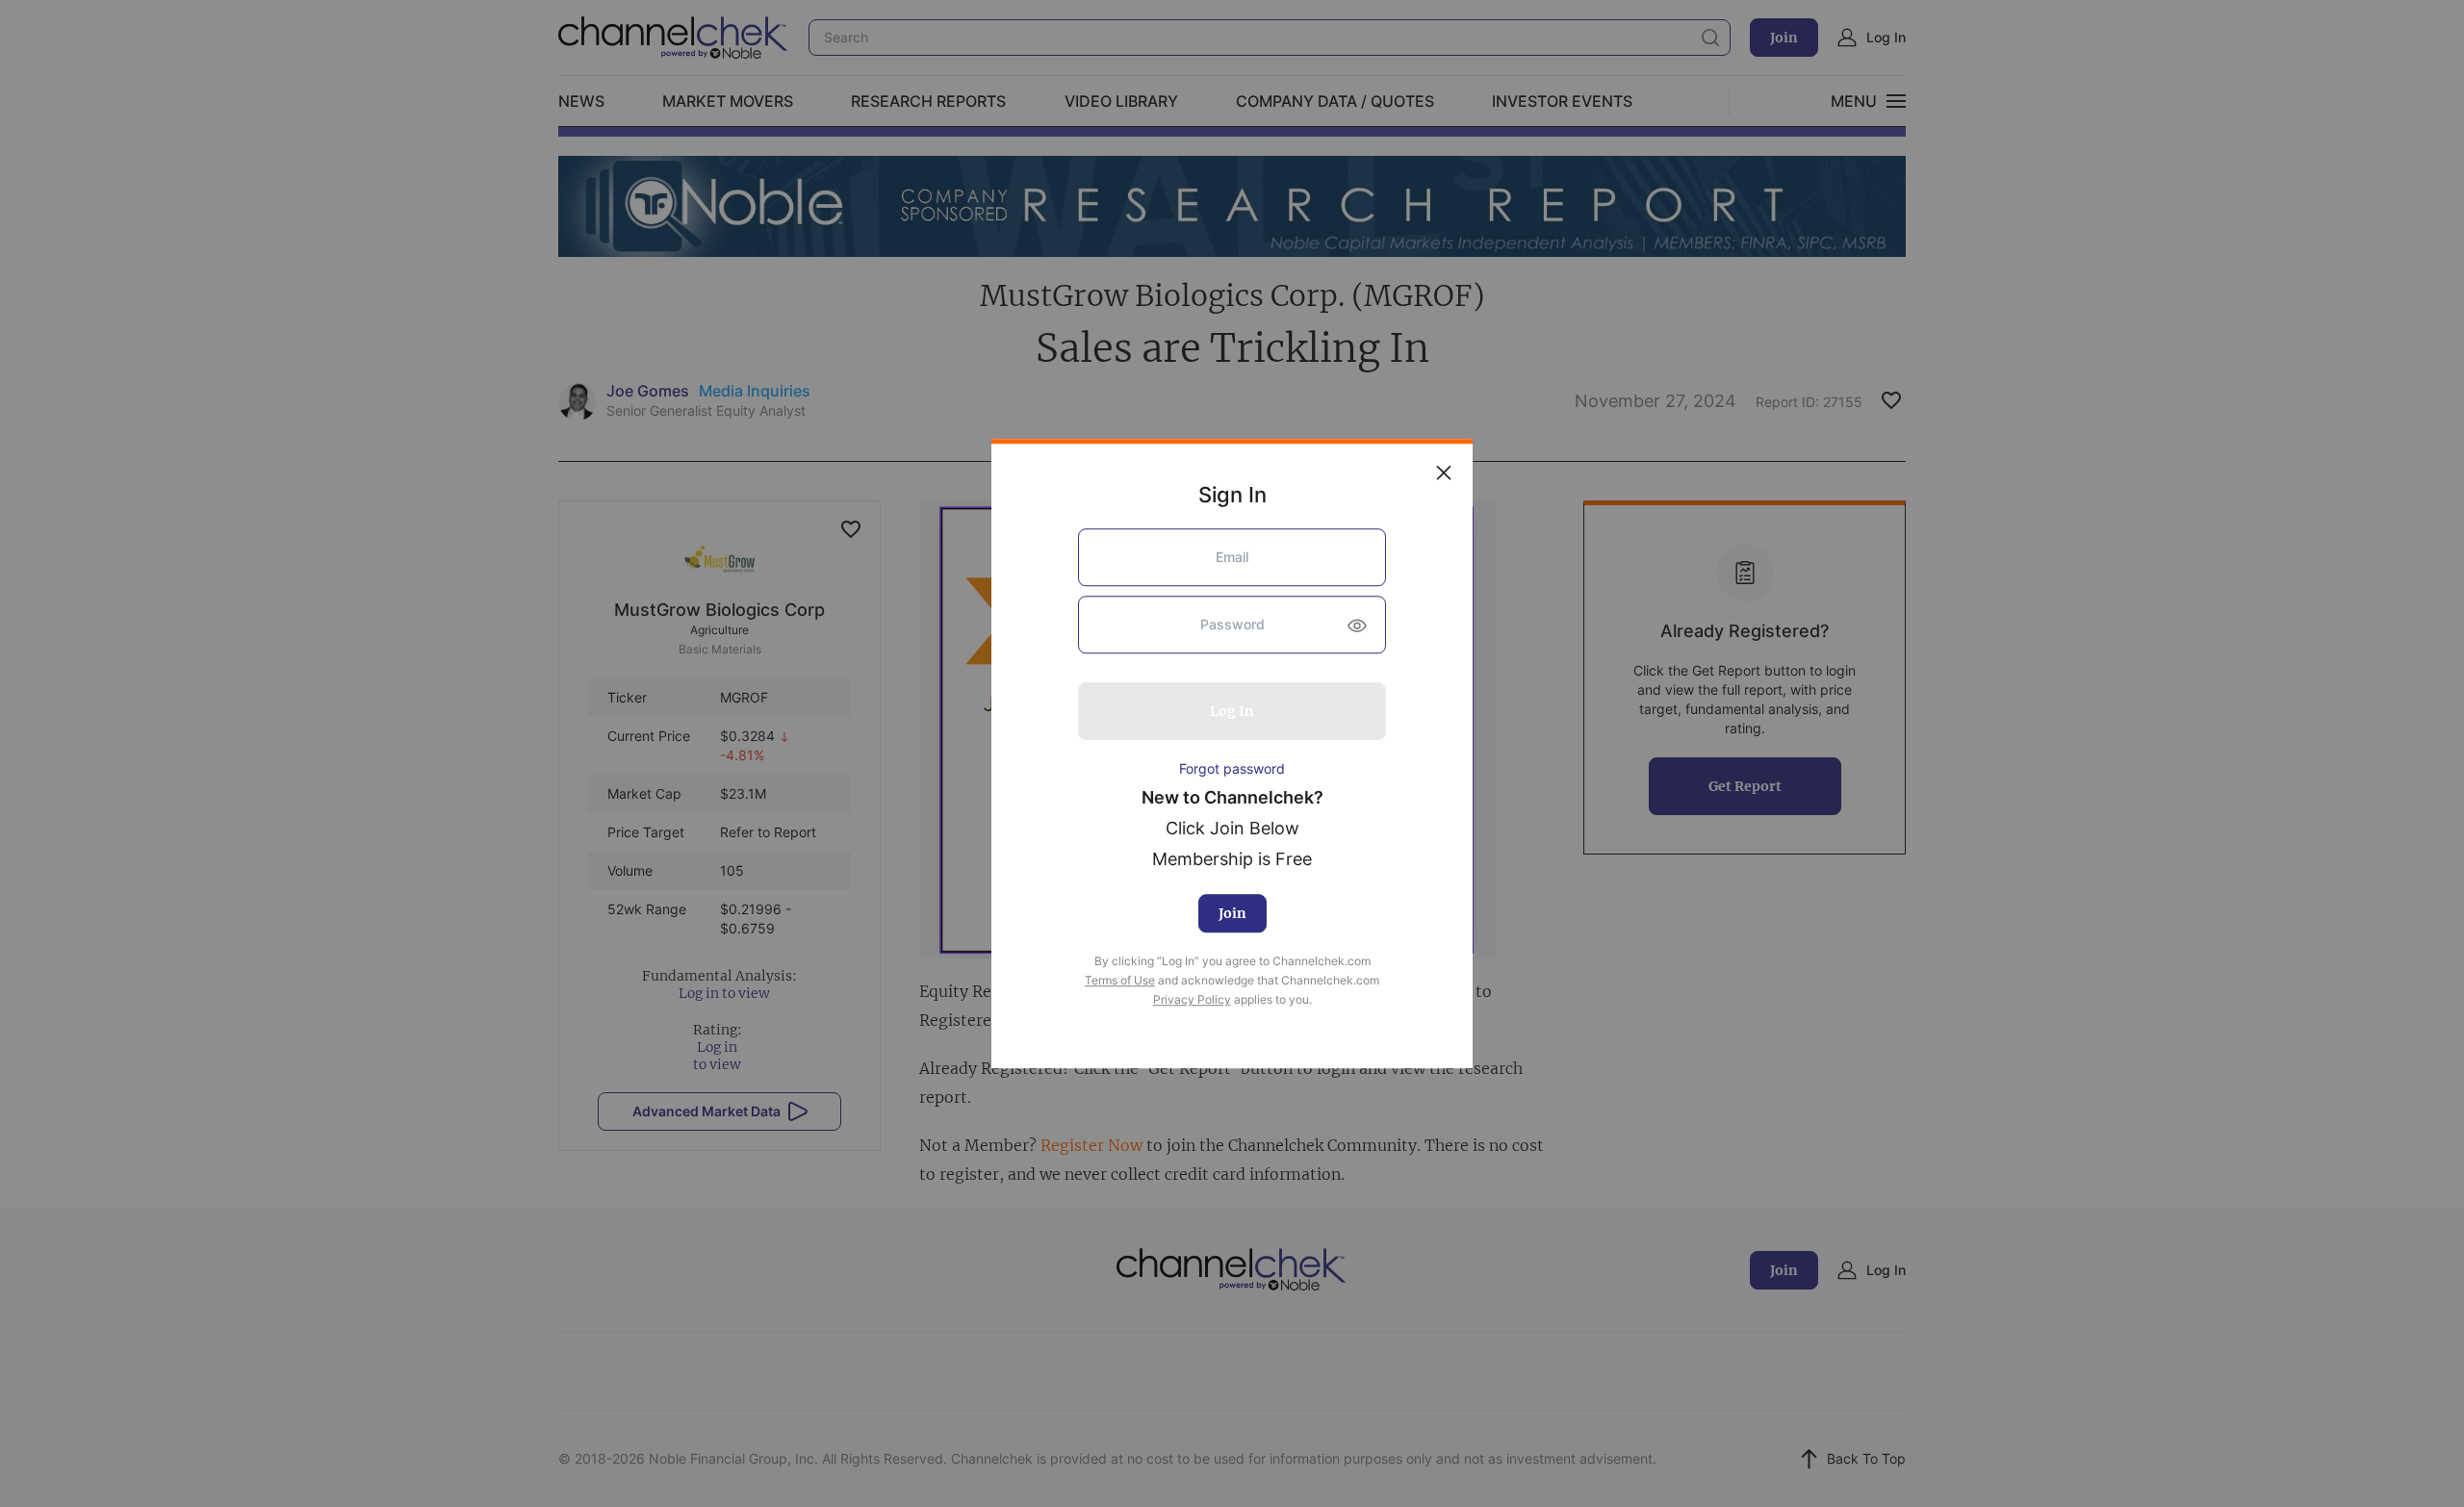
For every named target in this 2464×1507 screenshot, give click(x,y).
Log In (1232, 711)
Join (1232, 914)
